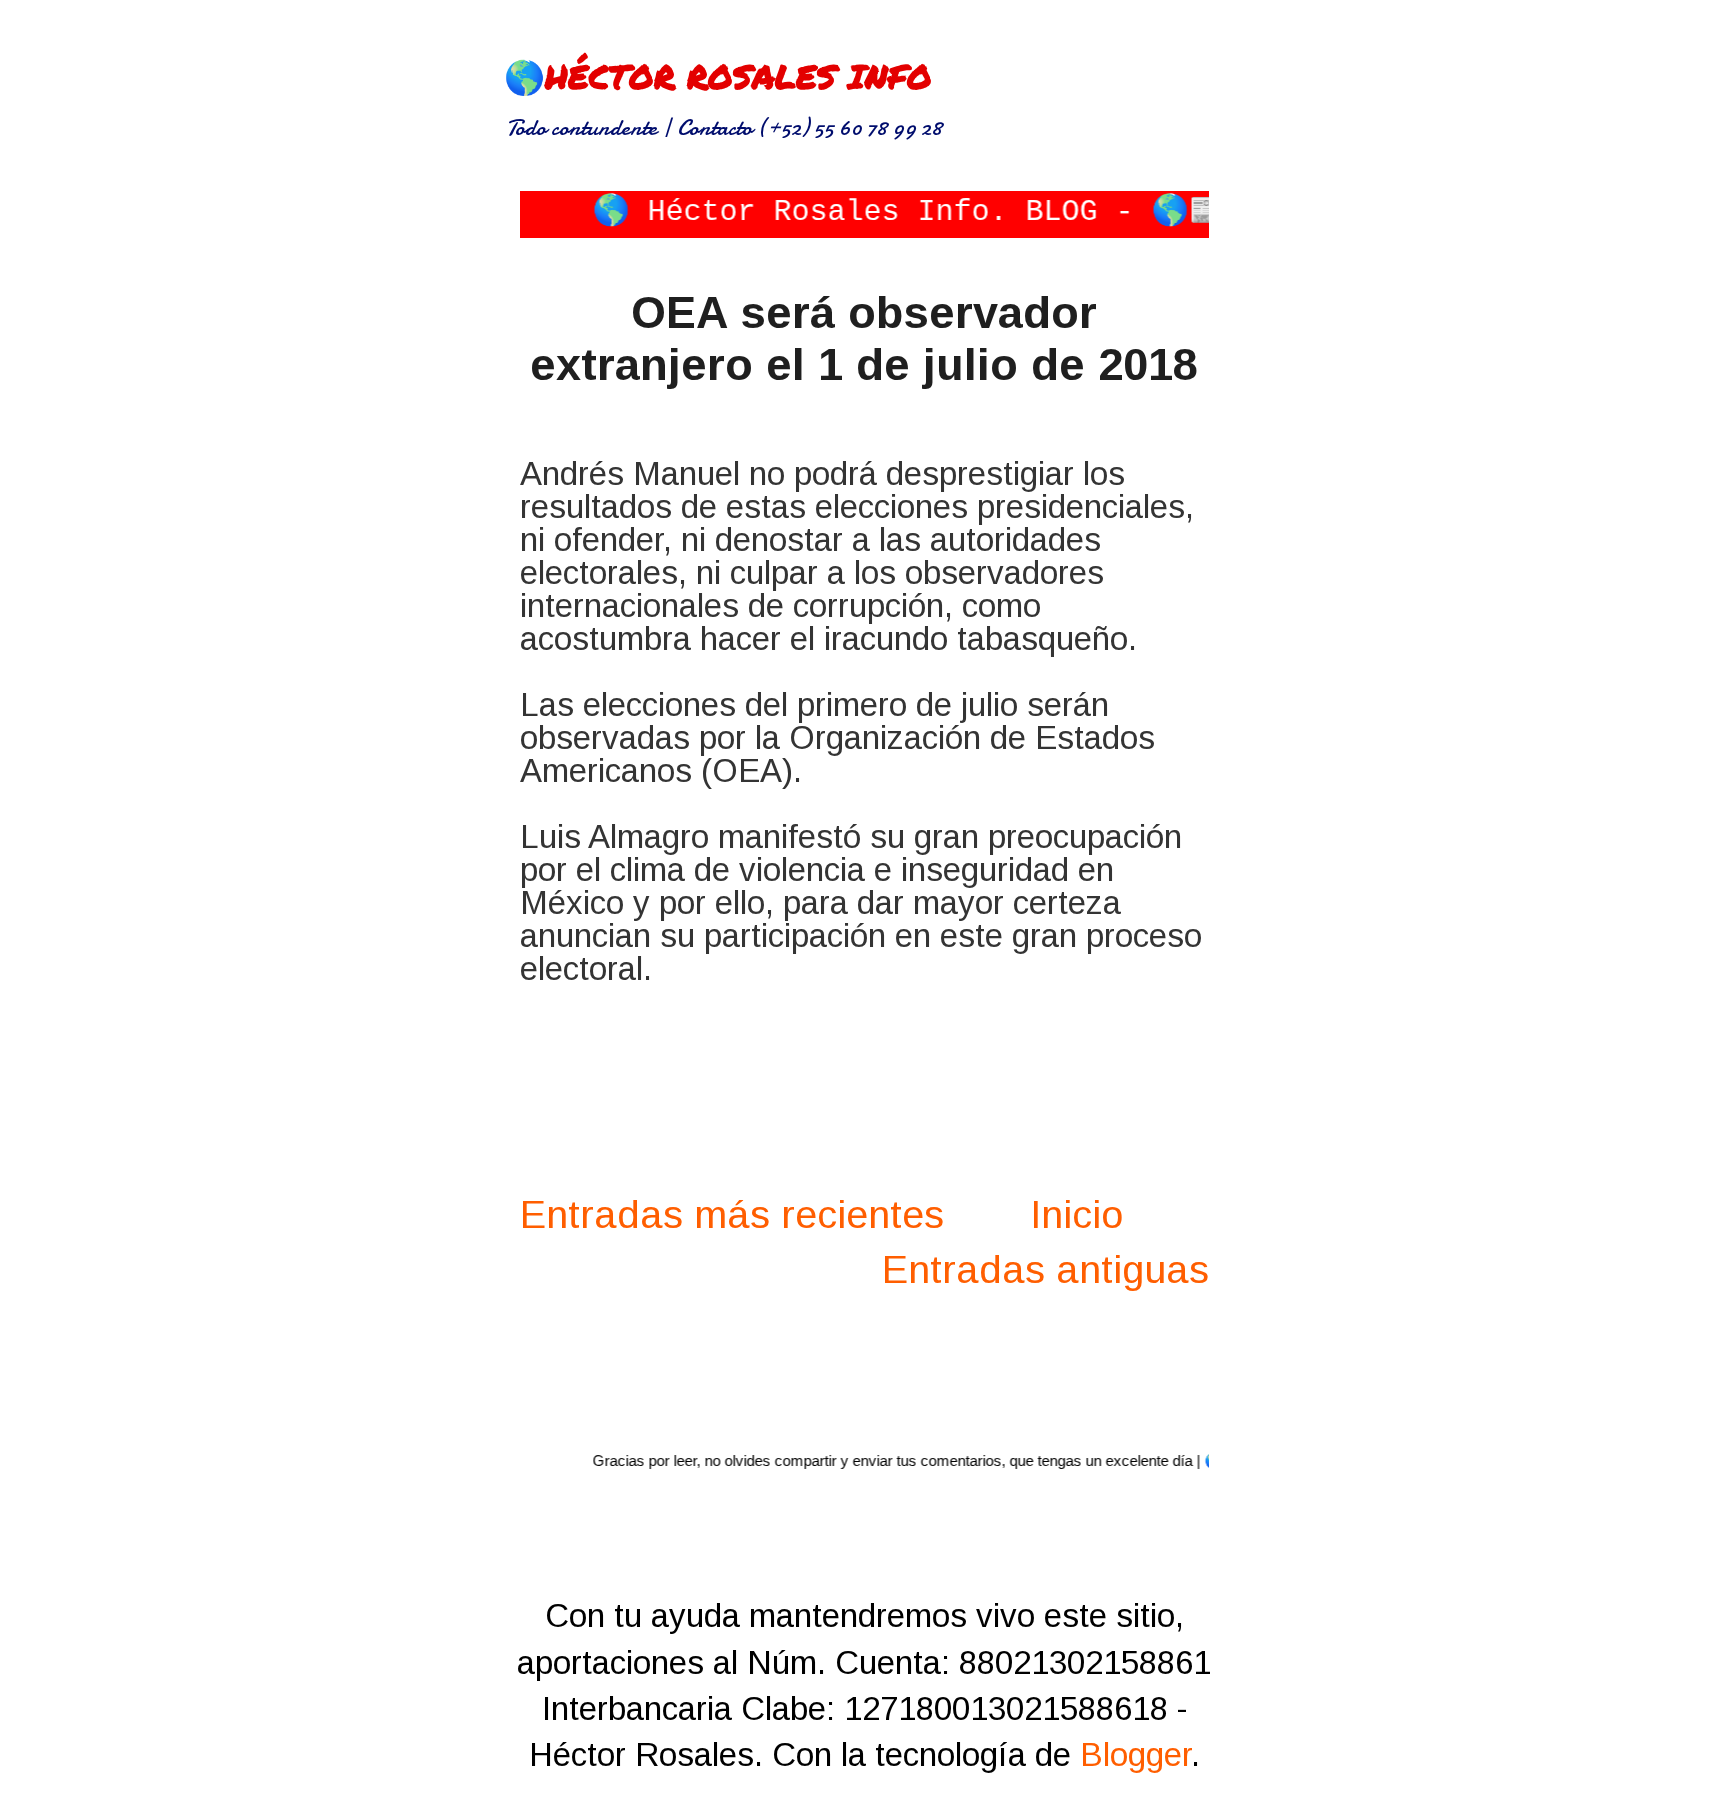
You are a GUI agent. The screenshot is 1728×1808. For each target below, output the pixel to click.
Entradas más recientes (732, 1214)
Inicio (1076, 1214)
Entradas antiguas (1045, 1269)
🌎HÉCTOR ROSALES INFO (718, 75)
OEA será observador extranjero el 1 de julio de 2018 (864, 338)
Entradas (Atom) (968, 1375)
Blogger (1135, 1754)
